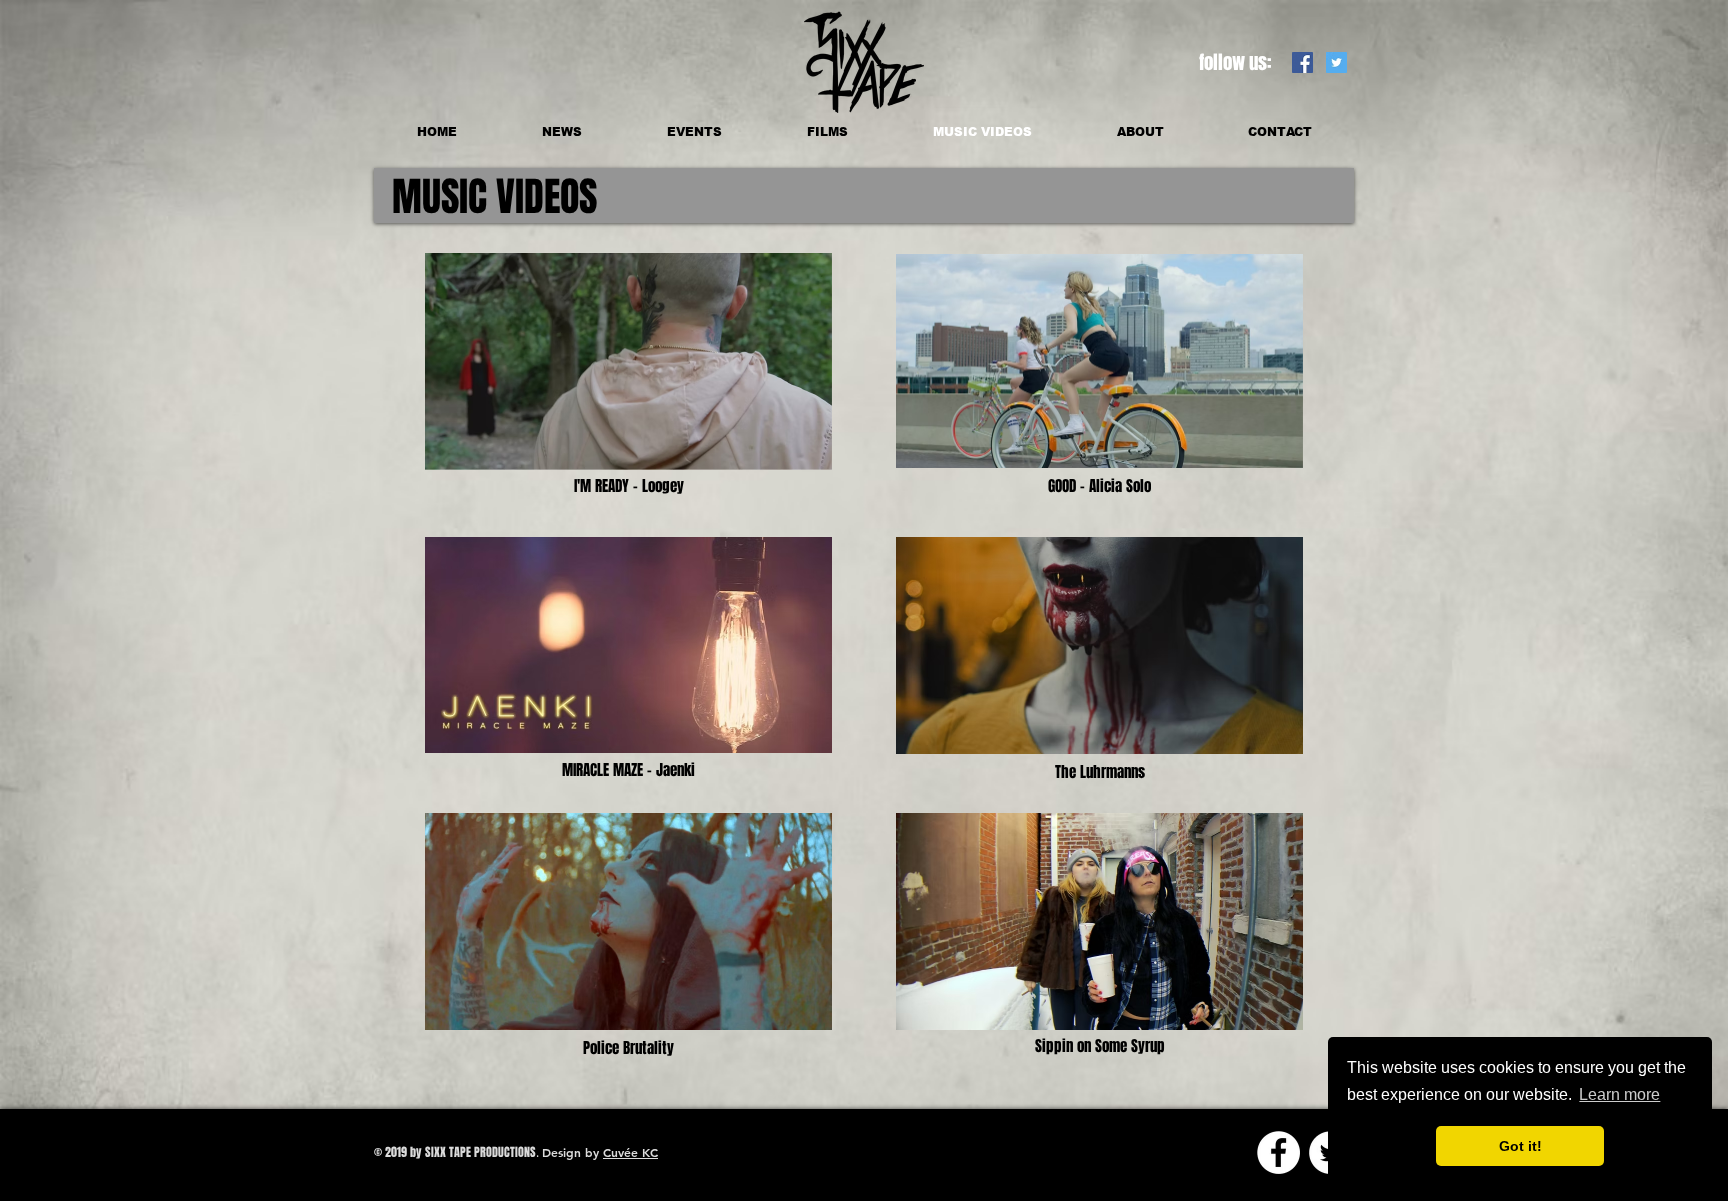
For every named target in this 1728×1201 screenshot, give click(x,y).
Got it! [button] (1520, 1146)
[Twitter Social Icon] (1336, 62)
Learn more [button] (1619, 1094)
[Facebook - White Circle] (1278, 1152)
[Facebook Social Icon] (1302, 62)
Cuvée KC (630, 1152)
